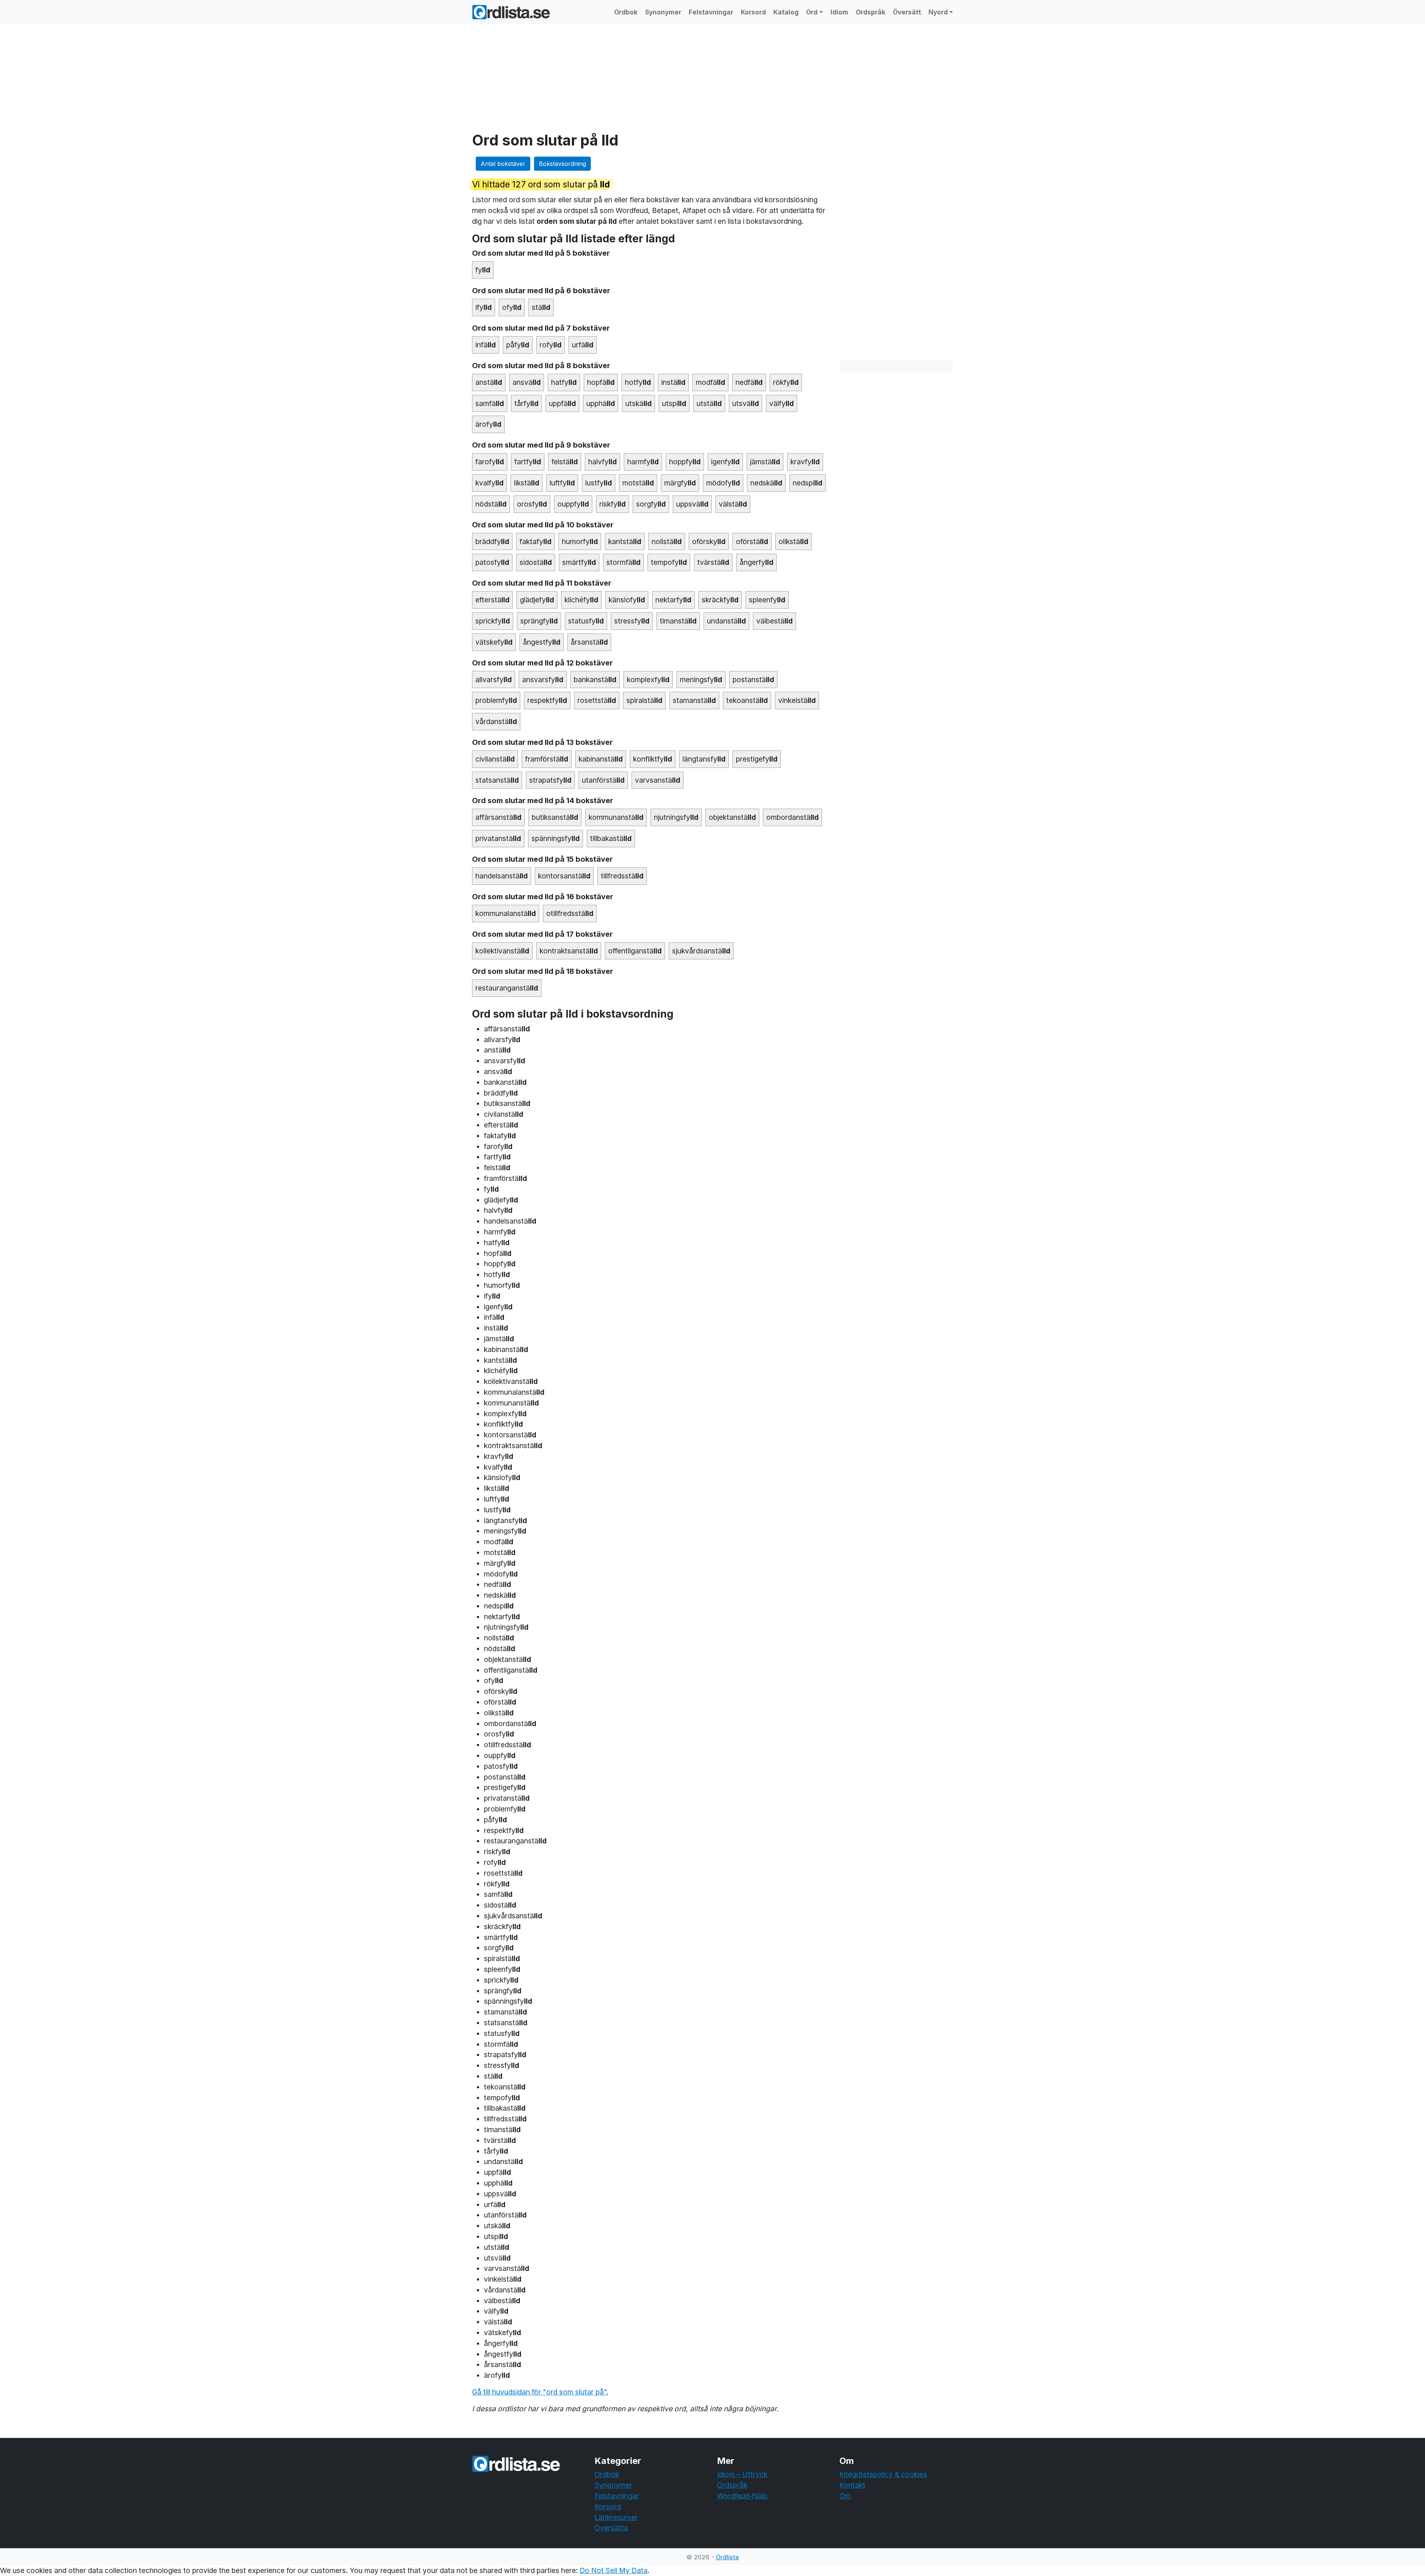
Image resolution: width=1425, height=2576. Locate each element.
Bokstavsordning (562, 164)
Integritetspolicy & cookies (883, 2474)
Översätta (611, 2528)
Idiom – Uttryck (742, 2474)
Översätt (907, 12)
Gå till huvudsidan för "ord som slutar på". (540, 2392)
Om (845, 2496)
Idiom (839, 12)
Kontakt (852, 2485)
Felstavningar (711, 12)
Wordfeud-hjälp (742, 2496)
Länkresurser (616, 2517)
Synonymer (663, 12)
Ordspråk (871, 12)
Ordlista (727, 2557)
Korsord (753, 12)
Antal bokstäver (503, 164)
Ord (812, 12)
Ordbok (626, 12)
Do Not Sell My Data (614, 2570)
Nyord (938, 12)
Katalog (786, 12)
